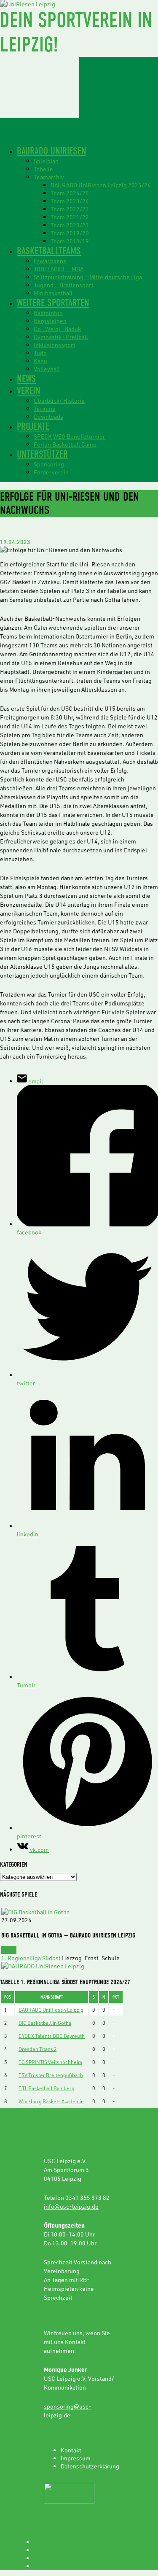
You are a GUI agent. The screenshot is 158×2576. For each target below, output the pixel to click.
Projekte (33, 426)
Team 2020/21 (70, 225)
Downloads (48, 416)
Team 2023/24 (70, 201)
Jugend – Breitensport (64, 285)
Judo (40, 353)
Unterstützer (42, 454)
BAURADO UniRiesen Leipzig (51, 2010)
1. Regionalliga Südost (31, 1958)
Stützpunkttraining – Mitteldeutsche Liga (88, 277)
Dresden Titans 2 (37, 2049)
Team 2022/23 (70, 209)
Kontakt (71, 2450)
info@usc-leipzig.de (71, 2206)
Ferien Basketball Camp (65, 444)
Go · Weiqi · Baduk (57, 329)
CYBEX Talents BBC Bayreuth (52, 2036)
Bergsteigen (50, 321)
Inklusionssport (55, 345)
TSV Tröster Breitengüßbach (51, 2075)
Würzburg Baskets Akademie (51, 2101)
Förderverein (51, 472)
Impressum (76, 2458)
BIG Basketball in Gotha (45, 2023)
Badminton (48, 313)
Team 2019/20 (70, 233)
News (26, 379)
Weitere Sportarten (53, 303)
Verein (29, 391)
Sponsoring (49, 464)
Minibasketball (53, 293)
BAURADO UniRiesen (52, 151)
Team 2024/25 (70, 193)
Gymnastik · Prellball (61, 337)
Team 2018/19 (70, 241)
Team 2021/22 (70, 217)
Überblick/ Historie (59, 400)
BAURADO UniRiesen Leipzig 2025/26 (101, 185)
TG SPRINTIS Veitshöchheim (50, 2062)
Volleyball (47, 369)
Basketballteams (49, 251)
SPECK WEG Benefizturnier (69, 436)
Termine (45, 408)
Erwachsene (50, 261)
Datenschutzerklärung (90, 2466)
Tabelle (43, 169)
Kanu (40, 361)
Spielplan (46, 161)
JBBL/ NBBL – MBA (59, 269)
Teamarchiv (49, 177)
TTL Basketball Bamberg (47, 2088)
